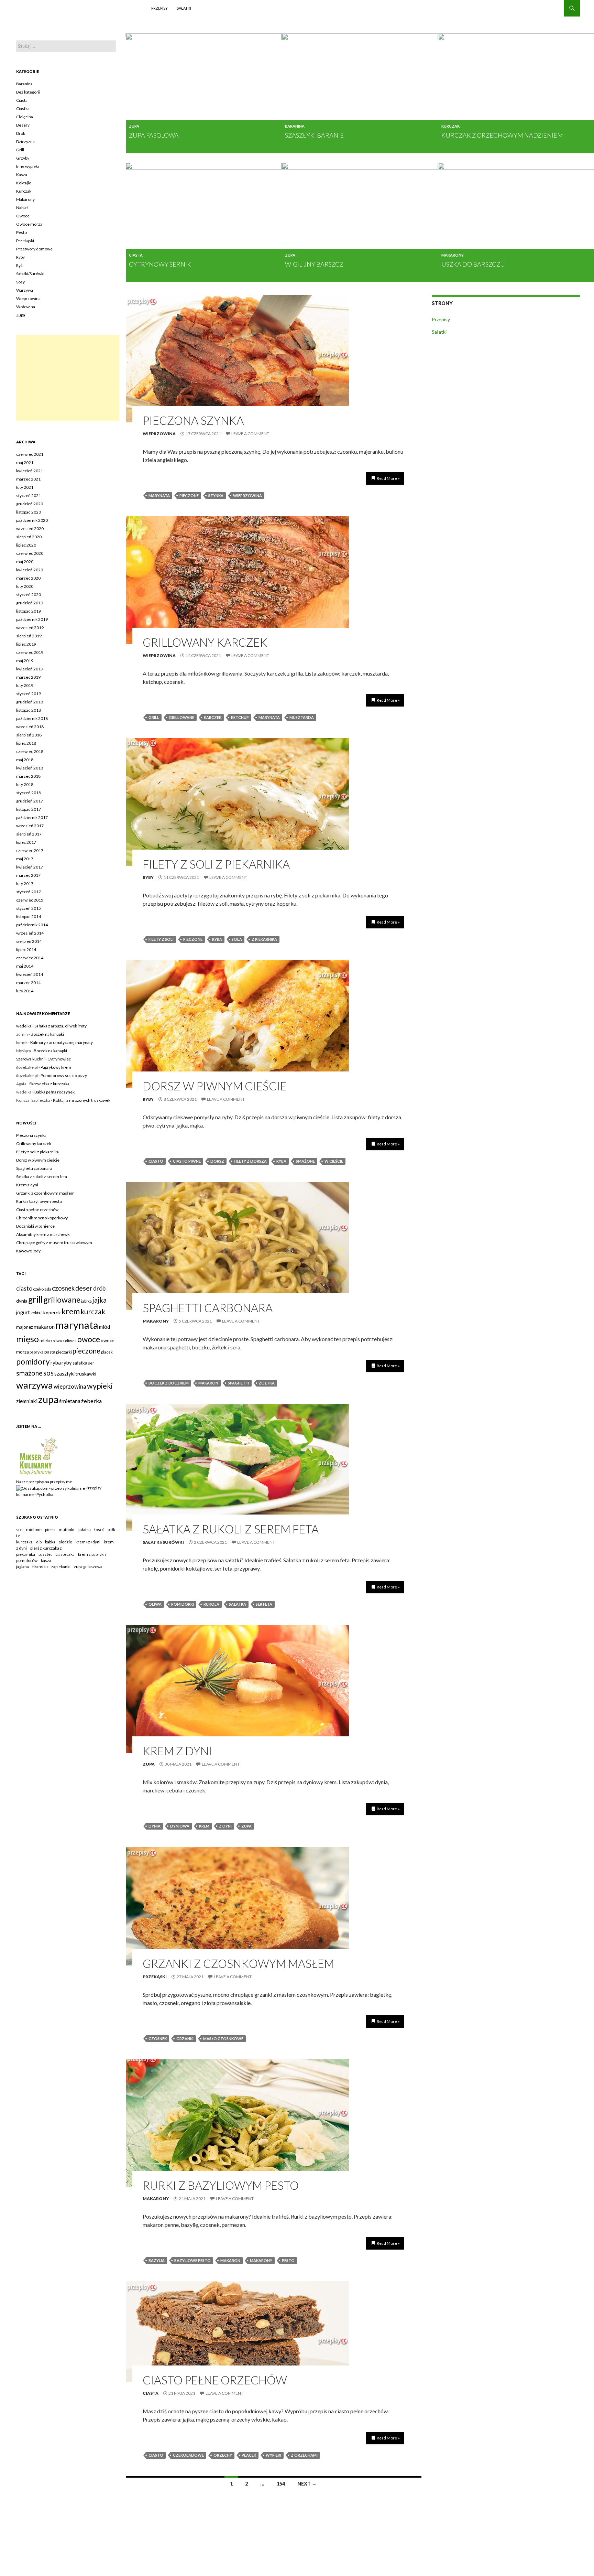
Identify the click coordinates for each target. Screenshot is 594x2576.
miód (104, 1327)
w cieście (334, 1161)
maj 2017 (25, 859)
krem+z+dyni (88, 1542)
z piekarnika (264, 939)
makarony (261, 2260)
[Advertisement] (68, 378)
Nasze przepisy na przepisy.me (44, 1482)
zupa (246, 1826)
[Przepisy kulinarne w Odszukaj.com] (51, 1488)
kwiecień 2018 (30, 768)
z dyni (225, 1826)
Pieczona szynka (193, 420)
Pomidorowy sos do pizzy (64, 1075)
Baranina (295, 126)
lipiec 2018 (26, 743)
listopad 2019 (29, 611)
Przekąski (155, 1977)
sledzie (65, 1542)
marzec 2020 (28, 578)
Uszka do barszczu (473, 264)
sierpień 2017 (29, 834)
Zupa (134, 126)
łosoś (99, 1529)
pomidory (33, 1362)
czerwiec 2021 (30, 454)
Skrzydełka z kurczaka (49, 1084)
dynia (155, 1826)
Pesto (21, 232)
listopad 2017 (29, 809)
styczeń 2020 (29, 595)
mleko (46, 1340)
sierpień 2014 (29, 941)
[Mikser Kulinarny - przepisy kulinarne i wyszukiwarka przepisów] (38, 1457)
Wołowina (26, 307)
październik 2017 (32, 817)
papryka (37, 1352)
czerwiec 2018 (30, 751)
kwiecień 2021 (30, 471)
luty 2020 (25, 586)
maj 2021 (25, 462)
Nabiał (22, 208)
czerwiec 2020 (30, 553)
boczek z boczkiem (169, 1383)
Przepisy (159, 8)
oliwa (155, 1604)
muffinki (67, 1529)
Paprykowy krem (56, 1067)
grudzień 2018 (30, 702)
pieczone (189, 495)
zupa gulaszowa (88, 1567)
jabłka (86, 1301)
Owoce (23, 216)
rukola (211, 1604)
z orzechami (304, 2455)
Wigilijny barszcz (314, 264)
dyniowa (180, 1826)
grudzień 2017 (30, 801)
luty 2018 (25, 784)
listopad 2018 (29, 710)
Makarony (453, 255)
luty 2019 (25, 685)
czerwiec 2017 (30, 850)
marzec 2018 (28, 776)
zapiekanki (61, 1567)
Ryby (148, 877)
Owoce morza (29, 224)
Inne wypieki (27, 166)
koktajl (37, 1313)
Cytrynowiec (59, 1059)
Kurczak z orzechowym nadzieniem (502, 135)
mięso (27, 1339)
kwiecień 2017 (30, 867)
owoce (89, 1339)
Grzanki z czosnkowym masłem (238, 1963)
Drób (21, 133)
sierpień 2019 (29, 636)
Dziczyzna (25, 142)
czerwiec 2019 (30, 652)
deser (84, 1288)
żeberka (91, 1401)
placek (249, 2455)
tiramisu (40, 1567)
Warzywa (25, 290)
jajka (100, 1300)
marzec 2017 (28, 875)
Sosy (20, 282)
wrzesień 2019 (30, 628)
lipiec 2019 (26, 644)
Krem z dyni (177, 1751)
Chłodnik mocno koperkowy (42, 1218)
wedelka (24, 1026)
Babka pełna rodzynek (54, 1092)
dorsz (217, 1161)
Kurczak (450, 126)
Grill (20, 150)
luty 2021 (25, 487)
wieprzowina (247, 495)
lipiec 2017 (26, 842)
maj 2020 (25, 562)
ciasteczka (65, 1554)
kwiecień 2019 (30, 669)
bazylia (157, 2260)
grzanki (185, 2039)
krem (204, 1826)
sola (237, 939)
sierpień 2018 (29, 735)
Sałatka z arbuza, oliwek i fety (60, 1026)
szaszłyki (64, 1374)
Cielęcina (25, 117)
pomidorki (183, 1604)
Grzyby (23, 158)
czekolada (42, 1289)
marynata (159, 495)
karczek (213, 717)
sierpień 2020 (29, 537)
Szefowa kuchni (30, 1059)
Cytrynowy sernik (160, 264)
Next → (307, 2484)
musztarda (302, 717)
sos (48, 1373)
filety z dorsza (250, 1161)
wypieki (273, 2455)
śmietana (70, 1401)
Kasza (22, 175)
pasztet (45, 1554)
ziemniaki (27, 1401)
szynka (216, 495)
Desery (23, 125)
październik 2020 (32, 520)
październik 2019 (32, 619)
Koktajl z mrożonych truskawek (82, 1100)
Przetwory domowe (34, 249)
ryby (67, 1362)
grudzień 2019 (30, 603)
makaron (208, 1383)
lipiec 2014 (26, 950)
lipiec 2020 (26, 545)
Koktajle (24, 183)
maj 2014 (25, 966)
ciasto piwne (187, 1161)
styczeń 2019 (29, 694)
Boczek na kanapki (47, 1034)
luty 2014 (25, 991)
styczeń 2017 (29, 892)
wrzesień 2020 (30, 529)
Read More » (388, 478)
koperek (52, 1312)
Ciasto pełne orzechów (215, 2380)
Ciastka (23, 109)
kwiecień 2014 (30, 974)
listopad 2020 (29, 512)
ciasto (156, 1161)
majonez (25, 1327)
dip (39, 1542)
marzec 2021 (28, 479)
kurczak (93, 1311)
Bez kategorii (28, 92)
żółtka (267, 1383)
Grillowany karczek (205, 642)
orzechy (223, 2455)
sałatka (238, 1604)
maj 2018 (25, 760)
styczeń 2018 (29, 793)
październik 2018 (32, 718)
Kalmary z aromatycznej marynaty (62, 1042)
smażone (305, 1161)
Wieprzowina (159, 434)
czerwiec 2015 (30, 900)
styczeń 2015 (29, 908)
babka (50, 1542)
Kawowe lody (28, 1251)
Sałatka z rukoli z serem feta (231, 1529)
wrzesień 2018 (30, 727)
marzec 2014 (28, 983)
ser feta (264, 1604)
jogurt (23, 1312)
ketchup (240, 717)
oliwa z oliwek (65, 1341)
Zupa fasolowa (154, 135)
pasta (50, 1352)
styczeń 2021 (29, 495)
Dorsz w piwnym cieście (215, 1086)
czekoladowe (188, 2455)
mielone (34, 1529)
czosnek (158, 2039)
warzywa (35, 1385)
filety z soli (161, 939)
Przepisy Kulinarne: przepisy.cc (78, 8)
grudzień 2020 (30, 504)
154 (281, 2484)
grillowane (181, 717)
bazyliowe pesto (192, 2260)
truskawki (86, 1374)
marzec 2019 (28, 677)
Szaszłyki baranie (314, 135)
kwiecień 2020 (30, 570)
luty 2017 (25, 883)
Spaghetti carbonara (208, 1308)
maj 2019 (25, 661)
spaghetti (239, 1383)
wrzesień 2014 (30, 933)
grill (154, 717)
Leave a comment (250, 434)
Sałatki (184, 8)
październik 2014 (32, 925)
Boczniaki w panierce (35, 1226)
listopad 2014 (29, 917)
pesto (288, 2260)
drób (99, 1288)
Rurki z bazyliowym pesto (221, 2185)
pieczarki (64, 1352)
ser (91, 1363)
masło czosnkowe (223, 2039)
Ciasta (136, 255)
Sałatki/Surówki (163, 1542)
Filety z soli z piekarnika (216, 864)
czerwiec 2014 (30, 958)
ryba (217, 939)
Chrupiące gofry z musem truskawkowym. (55, 1243)
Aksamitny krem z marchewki (43, 1234)
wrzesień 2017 (30, 826)
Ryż (19, 265)
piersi (50, 1529)
